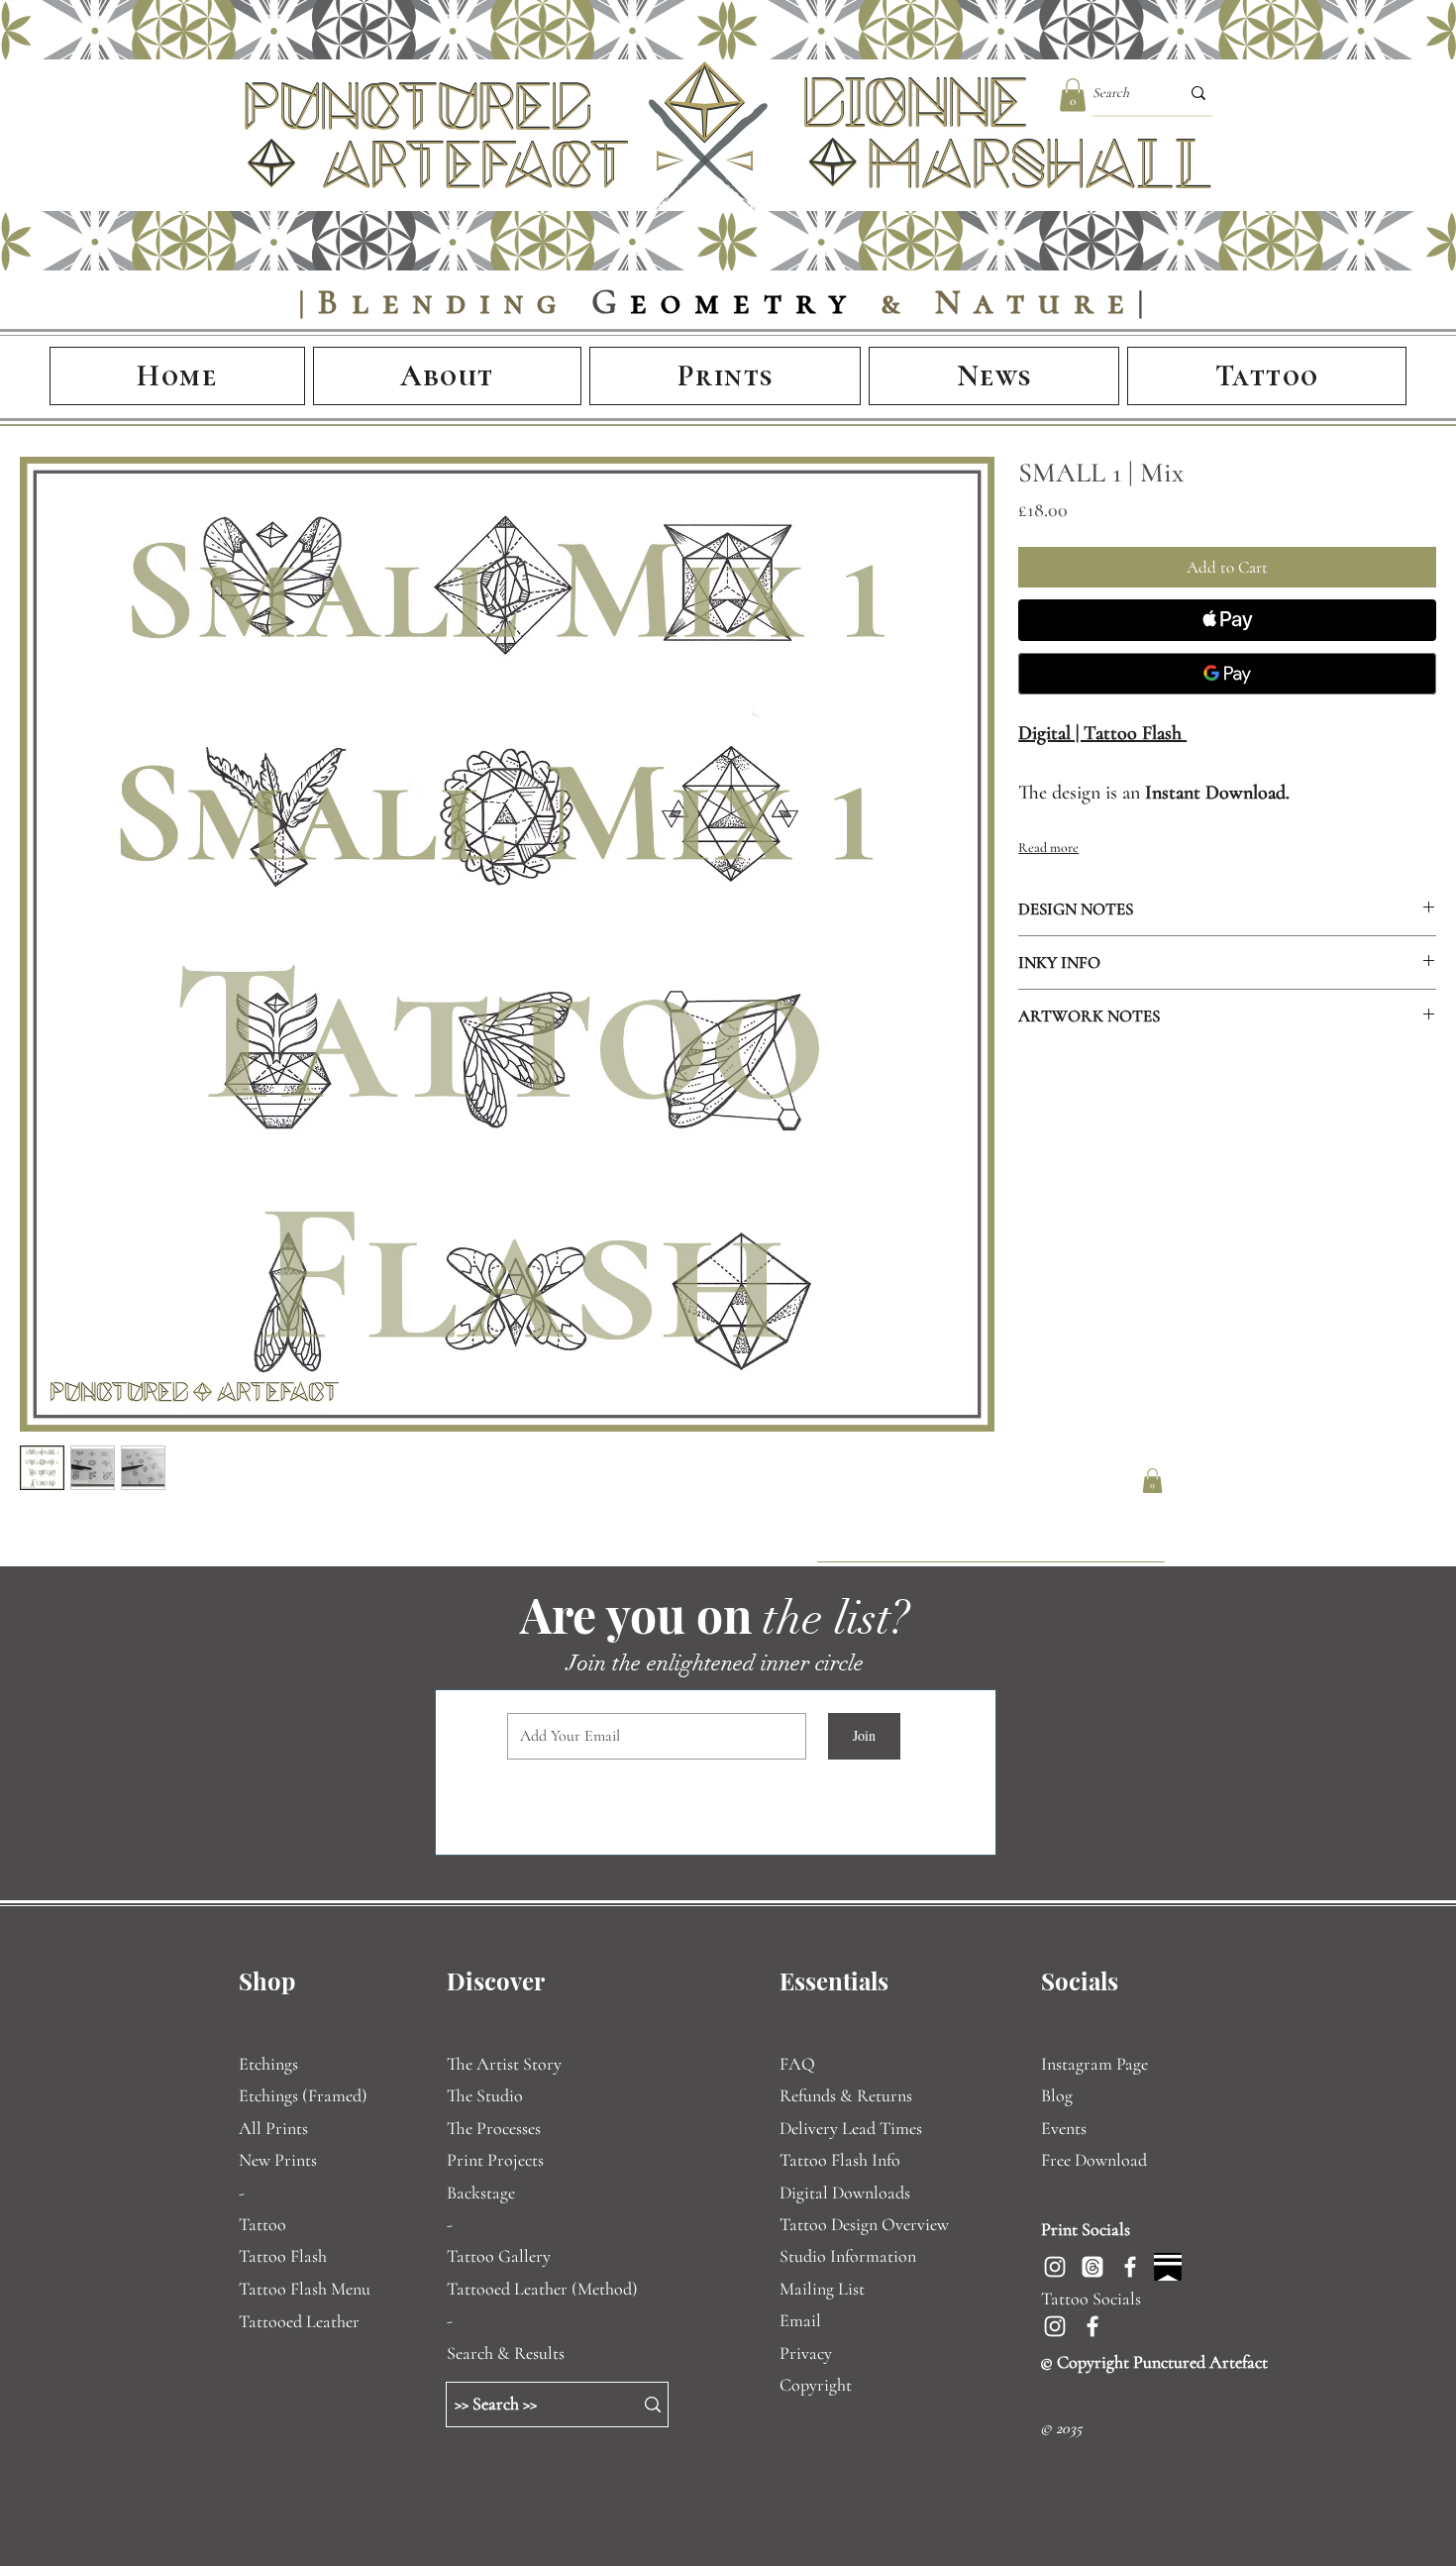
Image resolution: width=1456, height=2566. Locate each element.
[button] (1073, 95)
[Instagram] (1055, 2267)
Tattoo (262, 2224)
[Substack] (1168, 2267)
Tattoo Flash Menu (305, 2289)
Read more (1048, 848)
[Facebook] (1130, 2267)
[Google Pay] (1227, 674)
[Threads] (1092, 2267)
